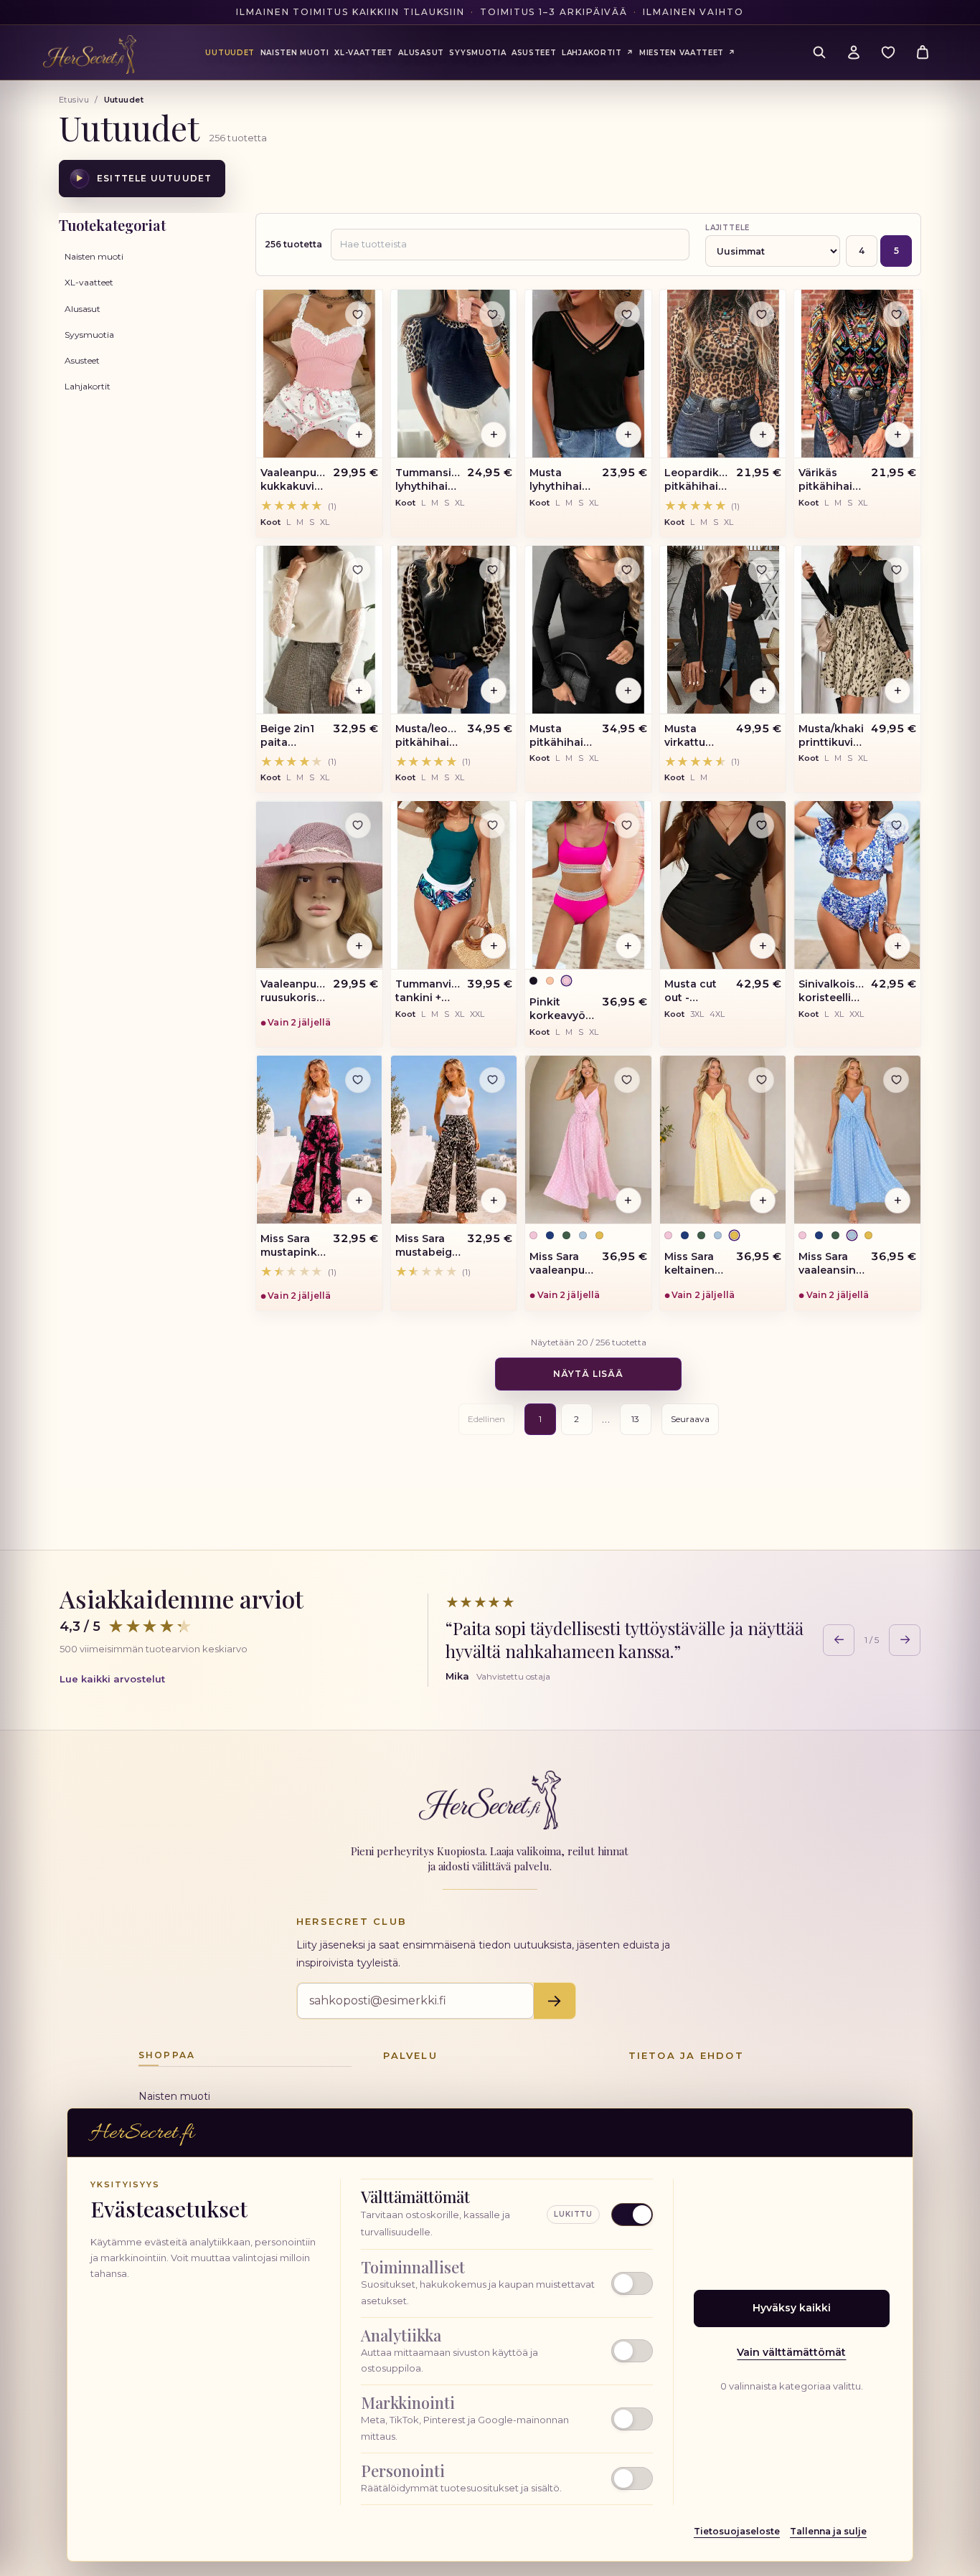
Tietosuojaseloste (737, 2531)
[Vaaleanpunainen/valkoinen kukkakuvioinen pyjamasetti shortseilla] (319, 374)
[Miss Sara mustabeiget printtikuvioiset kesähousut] (454, 1140)
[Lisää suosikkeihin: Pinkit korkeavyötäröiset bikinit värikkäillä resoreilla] (627, 825)
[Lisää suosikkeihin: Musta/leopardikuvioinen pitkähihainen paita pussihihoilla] (492, 570)
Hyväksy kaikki (792, 2308)
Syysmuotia (89, 335)
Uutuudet (230, 53)
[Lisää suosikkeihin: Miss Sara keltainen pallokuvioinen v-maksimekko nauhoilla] (761, 1080)
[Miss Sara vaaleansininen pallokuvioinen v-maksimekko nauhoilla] (857, 1140)
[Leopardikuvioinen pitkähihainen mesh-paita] (723, 374)
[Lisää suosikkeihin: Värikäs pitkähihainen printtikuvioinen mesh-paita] (896, 314)
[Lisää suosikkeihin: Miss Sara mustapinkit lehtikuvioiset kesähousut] (358, 1080)
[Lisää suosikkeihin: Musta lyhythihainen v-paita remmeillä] (627, 314)
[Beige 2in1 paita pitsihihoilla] (319, 630)
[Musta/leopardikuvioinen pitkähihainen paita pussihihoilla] (454, 630)
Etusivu (74, 100)
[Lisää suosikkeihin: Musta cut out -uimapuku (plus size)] (761, 825)
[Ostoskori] (923, 52)
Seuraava (690, 1419)
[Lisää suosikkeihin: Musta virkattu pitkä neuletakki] (761, 570)
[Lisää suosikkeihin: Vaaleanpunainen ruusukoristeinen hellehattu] (358, 825)
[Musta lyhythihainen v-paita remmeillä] (588, 374)
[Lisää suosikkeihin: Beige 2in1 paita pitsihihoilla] (358, 570)
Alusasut (83, 309)
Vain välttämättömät (791, 2352)
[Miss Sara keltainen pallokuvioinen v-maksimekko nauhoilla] (723, 1140)
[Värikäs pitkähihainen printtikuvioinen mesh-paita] (857, 374)
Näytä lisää (589, 1374)
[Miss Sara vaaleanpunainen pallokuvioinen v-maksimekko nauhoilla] (588, 1140)
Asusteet (82, 360)
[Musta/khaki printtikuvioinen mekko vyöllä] (857, 630)
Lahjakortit (88, 386)
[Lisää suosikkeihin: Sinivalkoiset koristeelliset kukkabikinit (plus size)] (896, 825)
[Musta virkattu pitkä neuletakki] (723, 630)
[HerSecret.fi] (90, 55)
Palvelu (410, 2055)
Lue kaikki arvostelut (112, 1679)
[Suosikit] (888, 52)
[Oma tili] (854, 52)
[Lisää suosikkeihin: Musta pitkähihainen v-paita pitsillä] (627, 570)
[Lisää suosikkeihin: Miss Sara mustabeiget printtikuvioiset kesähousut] (492, 1080)
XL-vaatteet (89, 282)
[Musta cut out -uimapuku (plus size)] (723, 885)
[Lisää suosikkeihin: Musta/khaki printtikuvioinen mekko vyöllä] (896, 570)
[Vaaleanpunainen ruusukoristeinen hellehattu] (319, 885)
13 (635, 1419)
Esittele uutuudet (144, 178)
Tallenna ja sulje (828, 2531)
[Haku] (819, 52)
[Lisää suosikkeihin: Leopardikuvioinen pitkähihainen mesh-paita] (761, 314)
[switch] (507, 2283)
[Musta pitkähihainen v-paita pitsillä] (588, 630)
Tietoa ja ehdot (686, 2055)
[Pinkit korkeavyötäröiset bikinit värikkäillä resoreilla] (588, 885)
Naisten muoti (94, 256)
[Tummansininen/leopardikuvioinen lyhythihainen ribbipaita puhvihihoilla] (454, 374)
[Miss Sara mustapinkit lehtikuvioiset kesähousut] (319, 1140)
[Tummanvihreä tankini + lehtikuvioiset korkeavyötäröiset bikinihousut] (454, 885)
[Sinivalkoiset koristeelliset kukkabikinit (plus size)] (857, 885)
